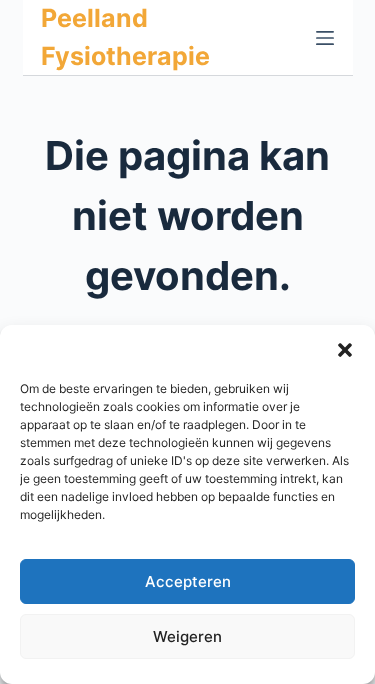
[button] (345, 350)
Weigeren (187, 636)
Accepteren (188, 581)
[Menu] (325, 38)
